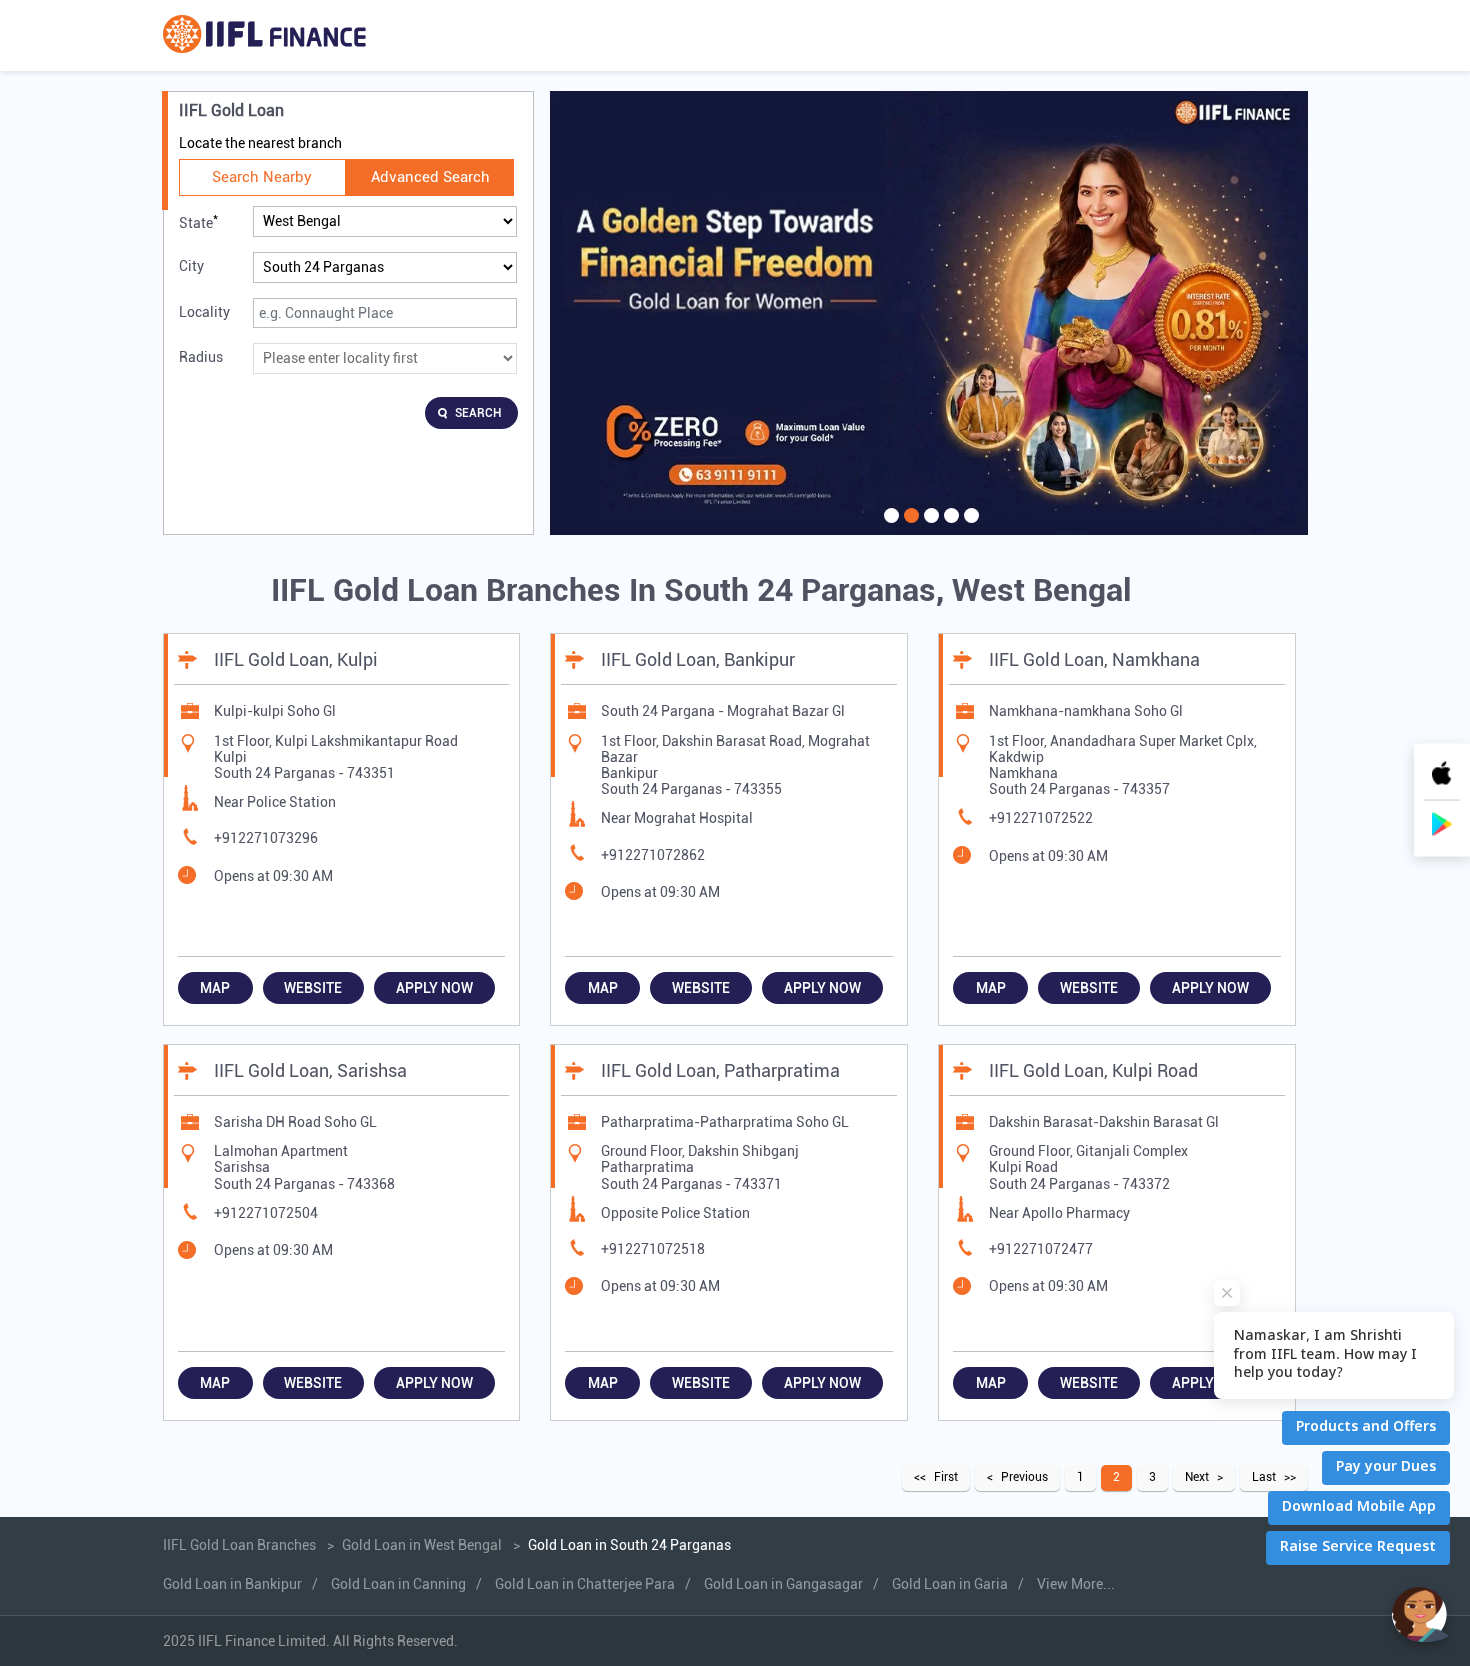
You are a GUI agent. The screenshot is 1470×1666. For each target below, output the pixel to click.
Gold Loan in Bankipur (232, 1584)
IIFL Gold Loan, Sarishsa (310, 1070)
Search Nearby (262, 177)
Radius (201, 357)
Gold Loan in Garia (950, 1584)
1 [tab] (889, 528)
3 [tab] (929, 528)
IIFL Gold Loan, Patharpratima (720, 1070)
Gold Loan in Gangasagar (783, 1584)
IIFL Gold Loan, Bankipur (698, 659)
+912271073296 (266, 838)
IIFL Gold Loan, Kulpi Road (1093, 1070)
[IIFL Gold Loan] (264, 35)
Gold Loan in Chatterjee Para (585, 1584)
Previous (1024, 1477)
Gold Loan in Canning (398, 1584)
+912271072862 (653, 855)
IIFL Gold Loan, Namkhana (1094, 659)
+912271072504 (266, 1213)
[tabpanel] (929, 313)
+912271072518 (653, 1249)
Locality (204, 312)
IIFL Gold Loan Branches (241, 1545)
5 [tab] (969, 528)
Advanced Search (430, 177)
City (191, 266)
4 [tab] (949, 528)
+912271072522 (1041, 818)
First (946, 1477)
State (198, 221)
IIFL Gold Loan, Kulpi (296, 659)
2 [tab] (909, 528)
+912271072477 (1041, 1249)
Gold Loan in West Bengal (422, 1545)
